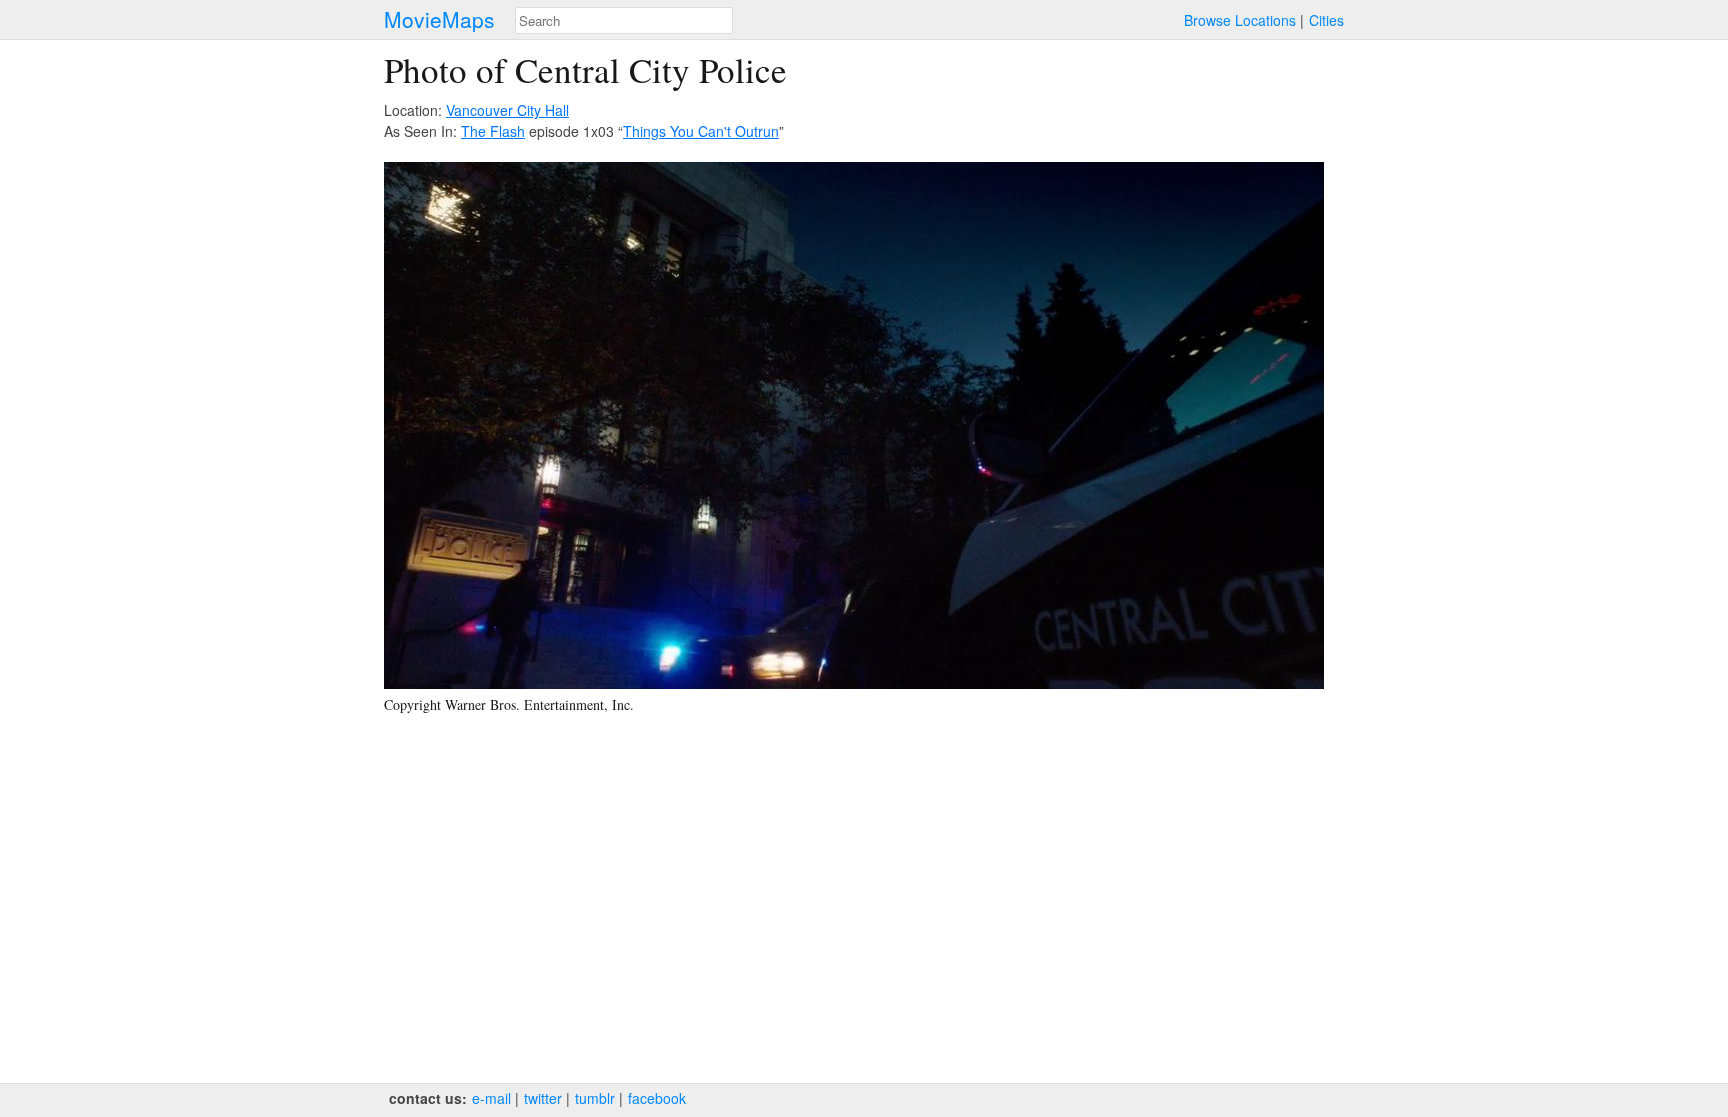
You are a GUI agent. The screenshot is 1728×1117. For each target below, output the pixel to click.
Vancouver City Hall (507, 110)
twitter (543, 1098)
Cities (1326, 20)
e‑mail (491, 1098)
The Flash (493, 131)
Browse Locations (1240, 20)
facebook (657, 1098)
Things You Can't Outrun (701, 131)
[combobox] (624, 20)
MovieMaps (439, 19)
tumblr (595, 1098)
